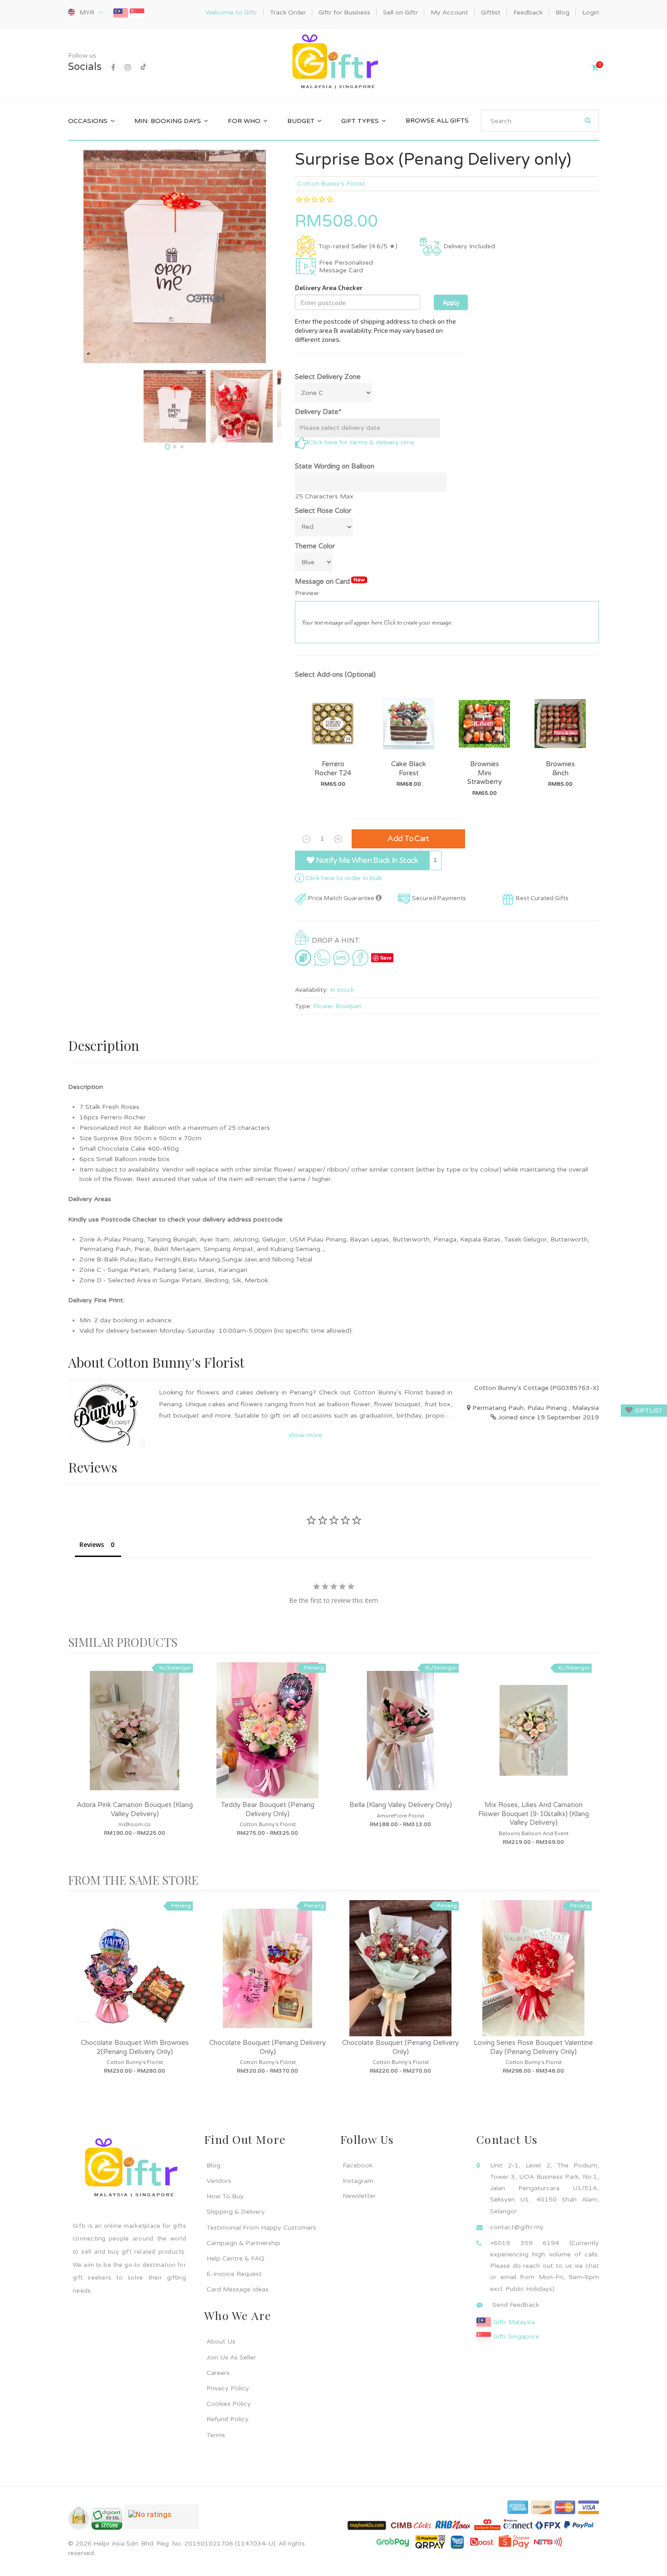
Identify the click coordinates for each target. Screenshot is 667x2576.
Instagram (358, 2181)
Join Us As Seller (231, 2357)
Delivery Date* (318, 412)
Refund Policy (228, 2419)
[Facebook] (113, 68)
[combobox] (540, 121)
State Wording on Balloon (335, 466)
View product (135, 1739)
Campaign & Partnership (243, 2243)
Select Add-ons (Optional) (335, 675)
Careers (218, 2373)
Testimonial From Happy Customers (261, 2228)
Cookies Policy (229, 2404)
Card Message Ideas (238, 2289)
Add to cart (408, 839)
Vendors (219, 2181)
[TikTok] (143, 68)
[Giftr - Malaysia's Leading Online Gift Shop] (333, 63)
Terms (216, 2435)
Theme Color (315, 546)
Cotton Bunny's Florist (331, 184)
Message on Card (330, 581)
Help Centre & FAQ (235, 2258)
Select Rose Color (323, 511)
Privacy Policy (228, 2388)
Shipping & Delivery (236, 2212)
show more (305, 1435)
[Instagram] (128, 68)
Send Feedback (516, 2305)
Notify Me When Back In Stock (366, 860)
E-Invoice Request (234, 2274)
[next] (590, 1763)
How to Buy (225, 2196)
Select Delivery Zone (328, 377)
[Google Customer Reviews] (162, 2520)
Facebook (358, 2165)
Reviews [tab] (92, 1544)
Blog (213, 2165)
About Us (221, 2342)
